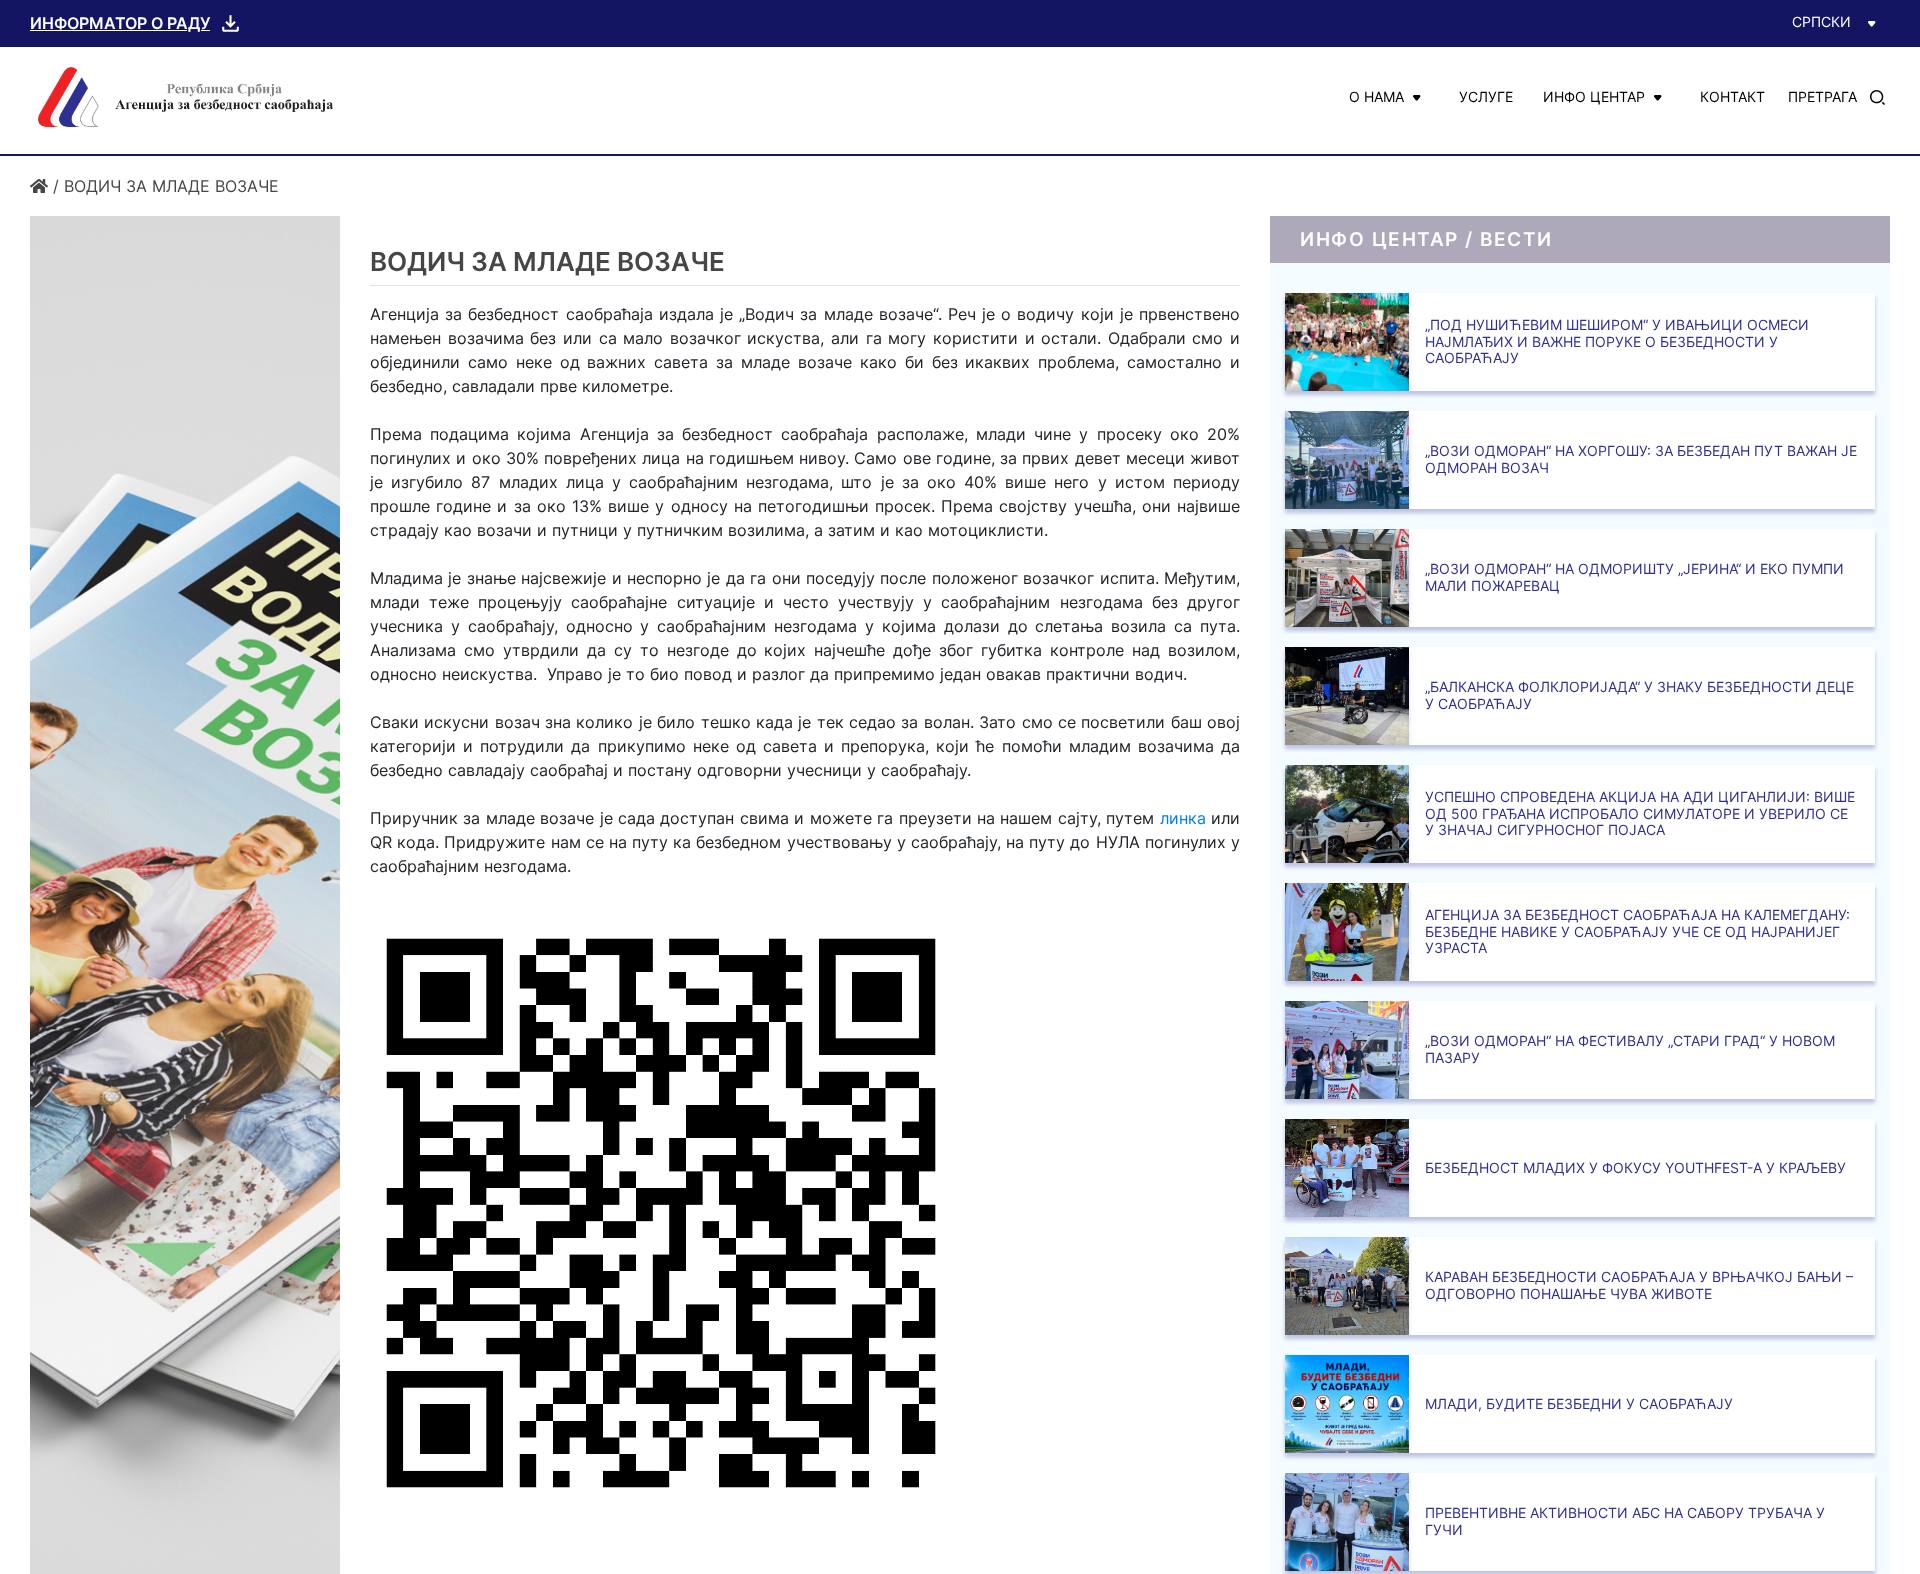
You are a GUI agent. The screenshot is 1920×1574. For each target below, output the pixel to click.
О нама (1376, 96)
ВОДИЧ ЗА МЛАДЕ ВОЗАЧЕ (171, 186)
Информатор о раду (120, 23)
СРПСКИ (1821, 21)
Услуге (1486, 96)
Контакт (1732, 96)
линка (1183, 818)
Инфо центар (1594, 96)
